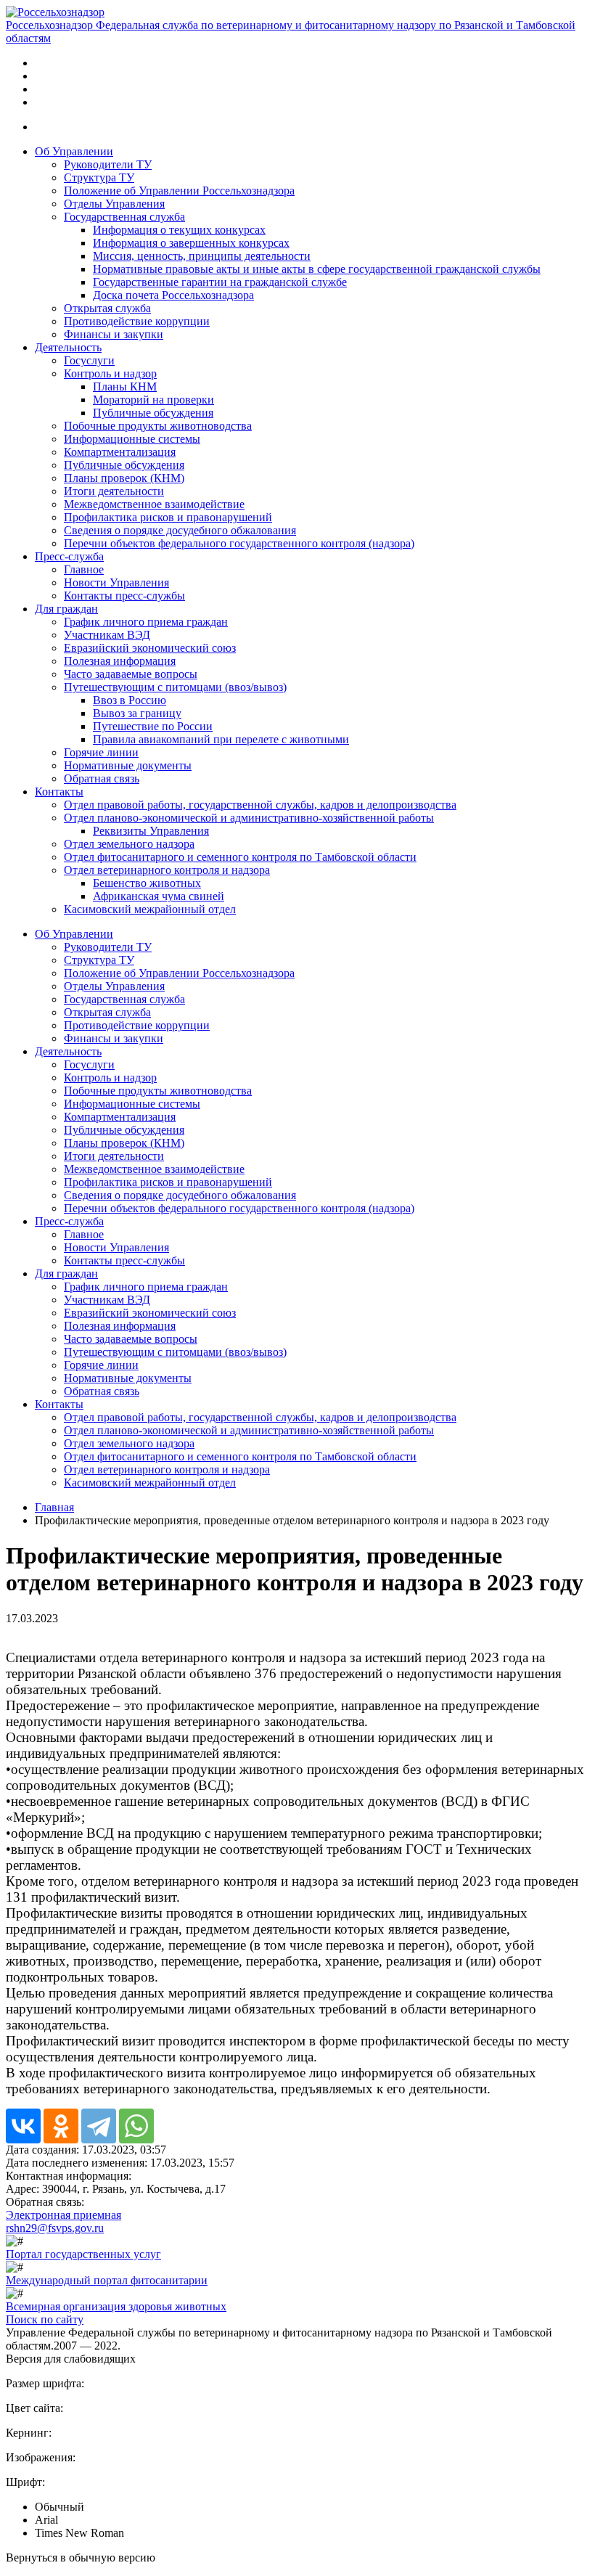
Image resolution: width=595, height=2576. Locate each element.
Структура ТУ (99, 177)
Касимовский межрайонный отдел (150, 909)
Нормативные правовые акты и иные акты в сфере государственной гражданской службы (317, 269)
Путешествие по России (153, 726)
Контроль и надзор (110, 373)
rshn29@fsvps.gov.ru (55, 2228)
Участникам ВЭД (107, 635)
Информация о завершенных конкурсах (191, 243)
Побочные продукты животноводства (158, 426)
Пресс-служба (69, 556)
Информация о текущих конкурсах (179, 230)
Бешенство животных (147, 883)
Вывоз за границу (137, 713)
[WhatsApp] (136, 2126)
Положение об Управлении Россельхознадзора (179, 191)
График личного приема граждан (146, 622)
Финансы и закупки (114, 334)
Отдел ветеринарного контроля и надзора (167, 870)
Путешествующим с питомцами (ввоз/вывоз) (175, 687)
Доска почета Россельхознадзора (173, 295)
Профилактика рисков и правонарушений (168, 517)
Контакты (59, 792)
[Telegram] (99, 2126)
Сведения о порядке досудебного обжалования (180, 530)
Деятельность (68, 347)
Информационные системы (132, 439)
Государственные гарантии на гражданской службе (220, 282)
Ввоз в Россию (130, 700)
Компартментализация (120, 452)
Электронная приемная (63, 2215)
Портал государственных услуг (83, 2254)
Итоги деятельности (114, 491)
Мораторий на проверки (153, 400)
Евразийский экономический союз (150, 648)
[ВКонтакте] (23, 2126)
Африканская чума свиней (159, 896)
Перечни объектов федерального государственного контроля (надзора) (239, 543)
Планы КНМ (125, 387)
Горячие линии (101, 752)
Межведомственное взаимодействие (154, 504)
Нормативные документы (128, 765)
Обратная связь (102, 778)
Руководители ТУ (108, 164)
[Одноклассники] (61, 2126)
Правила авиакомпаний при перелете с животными (221, 739)
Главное (84, 569)
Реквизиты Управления (151, 831)
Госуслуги (89, 360)
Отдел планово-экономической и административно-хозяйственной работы (249, 818)
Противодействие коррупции (137, 321)
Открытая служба (107, 308)
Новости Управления (116, 582)
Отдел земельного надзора (129, 844)
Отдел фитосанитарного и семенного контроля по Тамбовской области (240, 857)
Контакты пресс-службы (124, 596)
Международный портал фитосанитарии (107, 2280)
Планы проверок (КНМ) (124, 478)
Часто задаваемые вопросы (131, 674)
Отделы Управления (114, 204)
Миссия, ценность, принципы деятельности (202, 256)
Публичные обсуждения (153, 413)
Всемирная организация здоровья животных (116, 2306)
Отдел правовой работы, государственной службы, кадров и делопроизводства (260, 805)
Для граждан (66, 609)
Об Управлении (74, 151)
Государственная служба (124, 217)
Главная (54, 1507)
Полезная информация (120, 661)
